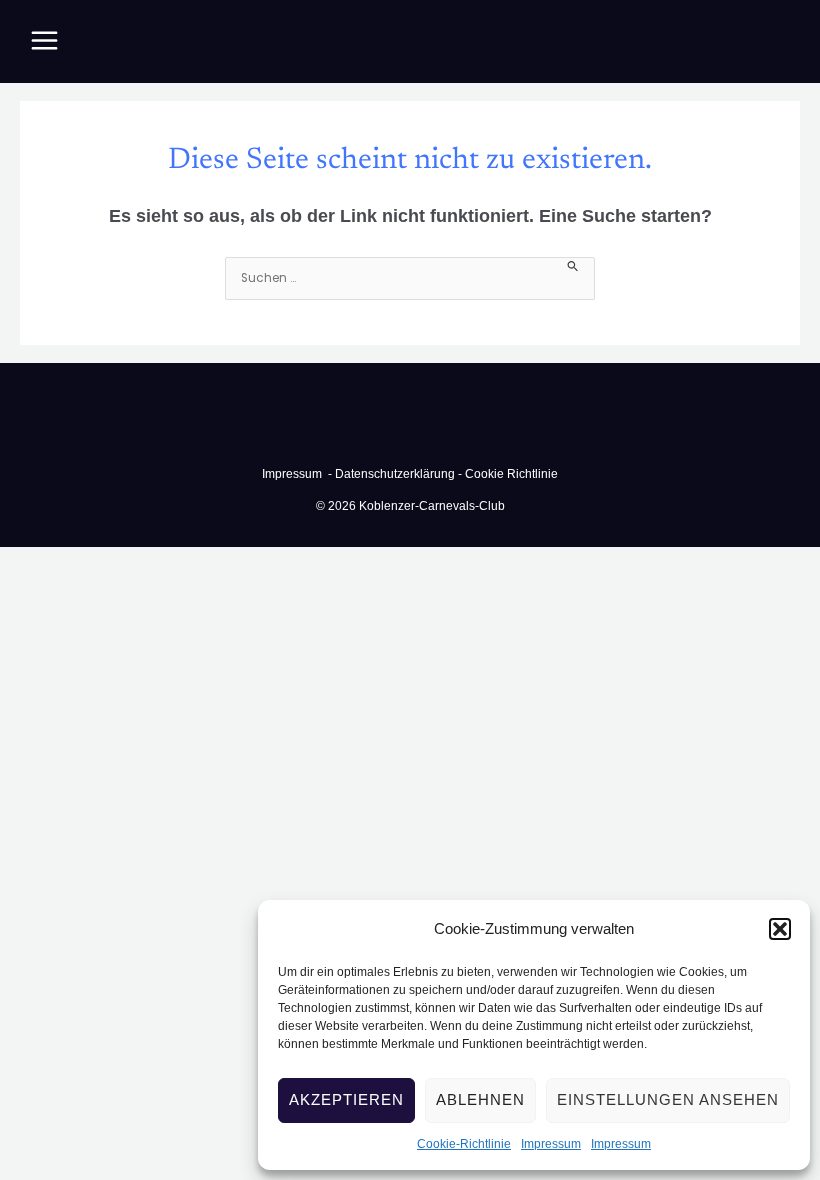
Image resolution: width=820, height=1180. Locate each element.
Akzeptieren (346, 1099)
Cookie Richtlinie (511, 474)
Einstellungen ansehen (668, 1099)
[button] (780, 929)
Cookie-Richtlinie (464, 1144)
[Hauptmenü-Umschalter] (44, 40)
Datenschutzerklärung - (398, 474)
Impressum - (298, 474)
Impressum (551, 1144)
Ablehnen (480, 1099)
